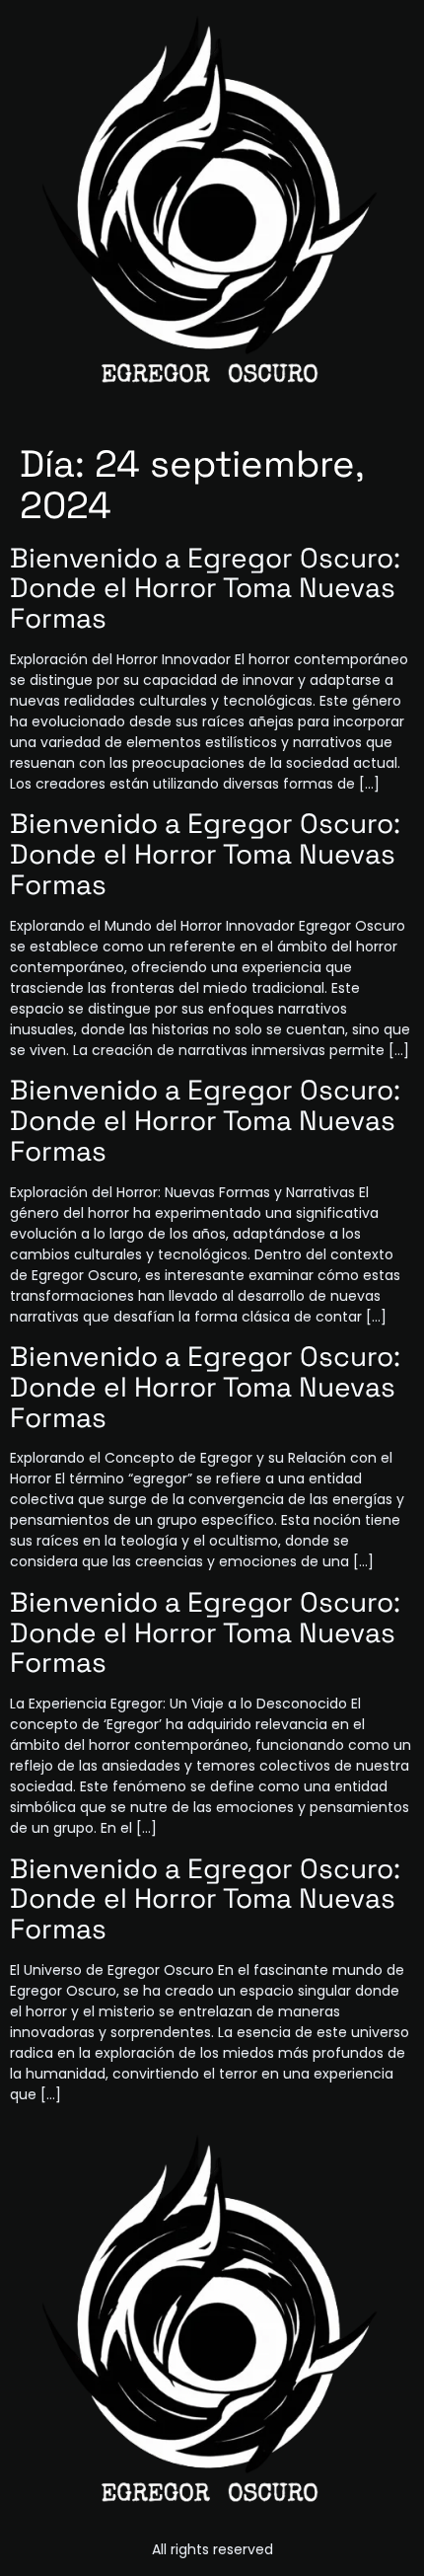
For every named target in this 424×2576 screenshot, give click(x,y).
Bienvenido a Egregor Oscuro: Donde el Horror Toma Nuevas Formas (205, 588)
